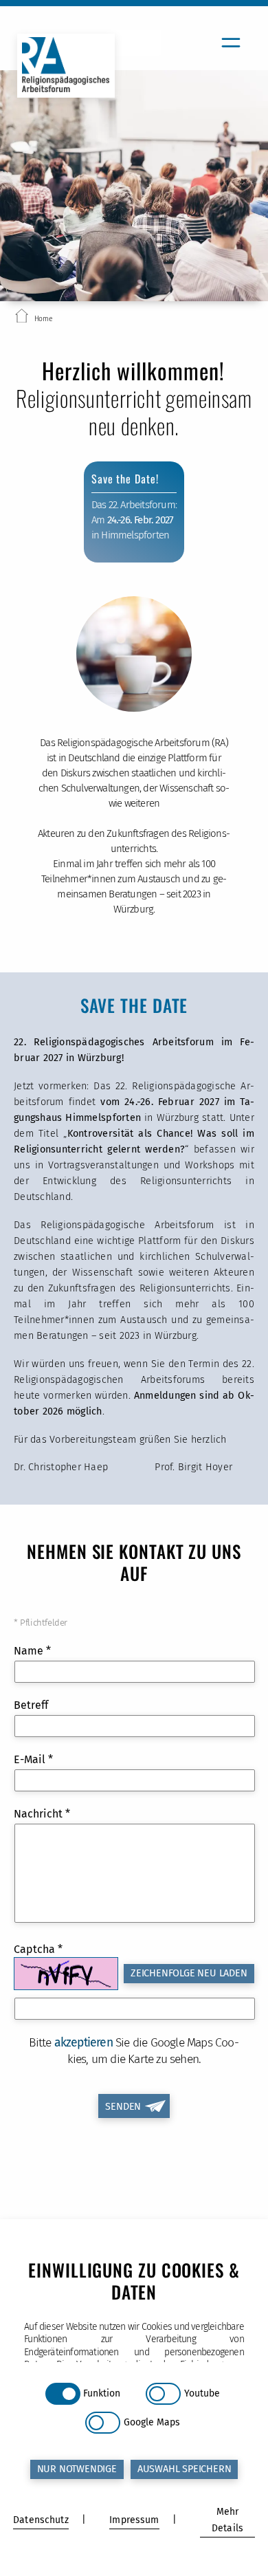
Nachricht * (42, 1814)
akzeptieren (83, 2043)
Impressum (134, 2520)
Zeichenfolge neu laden (189, 1973)
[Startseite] (22, 318)
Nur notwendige (77, 2469)
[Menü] (231, 43)
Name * (32, 1651)
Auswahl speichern (185, 2469)
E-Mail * (33, 1759)
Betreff (31, 1705)
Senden (123, 2107)
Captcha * (38, 1949)
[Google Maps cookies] (103, 2423)
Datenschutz (41, 2520)
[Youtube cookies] (163, 2394)
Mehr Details (227, 2520)
